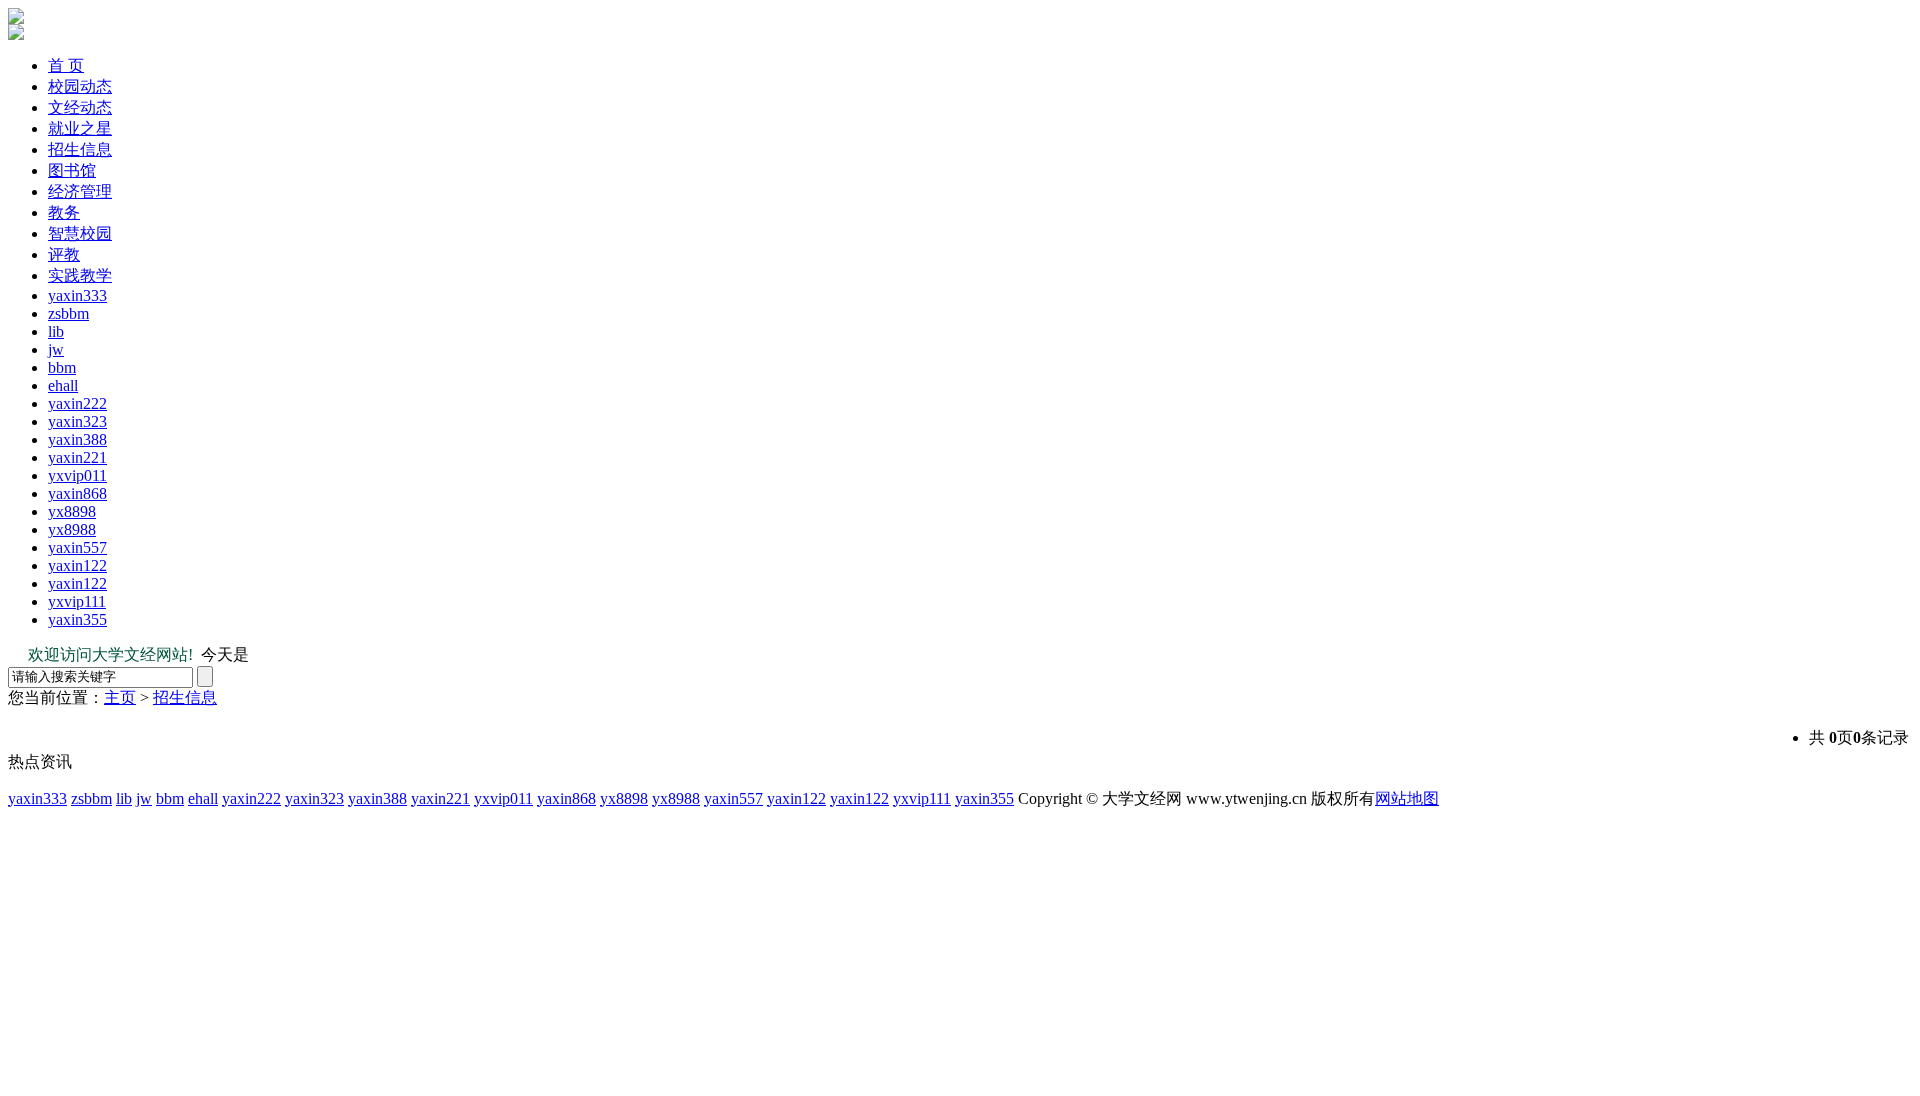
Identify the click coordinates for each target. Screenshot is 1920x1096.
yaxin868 (77, 493)
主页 (120, 697)
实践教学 (80, 275)
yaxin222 (77, 403)
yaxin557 (77, 547)
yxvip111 (77, 601)
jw (56, 349)
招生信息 (80, 149)
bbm (62, 367)
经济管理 (80, 191)
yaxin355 (77, 619)
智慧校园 (80, 233)
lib (56, 331)
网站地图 (1407, 798)
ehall (63, 385)
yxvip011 (77, 475)
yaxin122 (77, 565)
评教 (64, 254)
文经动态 (80, 107)
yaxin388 (77, 439)
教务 (64, 212)
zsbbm (68, 313)
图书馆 (72, 170)
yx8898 (72, 511)
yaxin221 (77, 457)
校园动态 (80, 86)
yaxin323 (77, 421)
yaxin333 (77, 295)
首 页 (66, 65)
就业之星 (80, 128)
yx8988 (72, 529)
